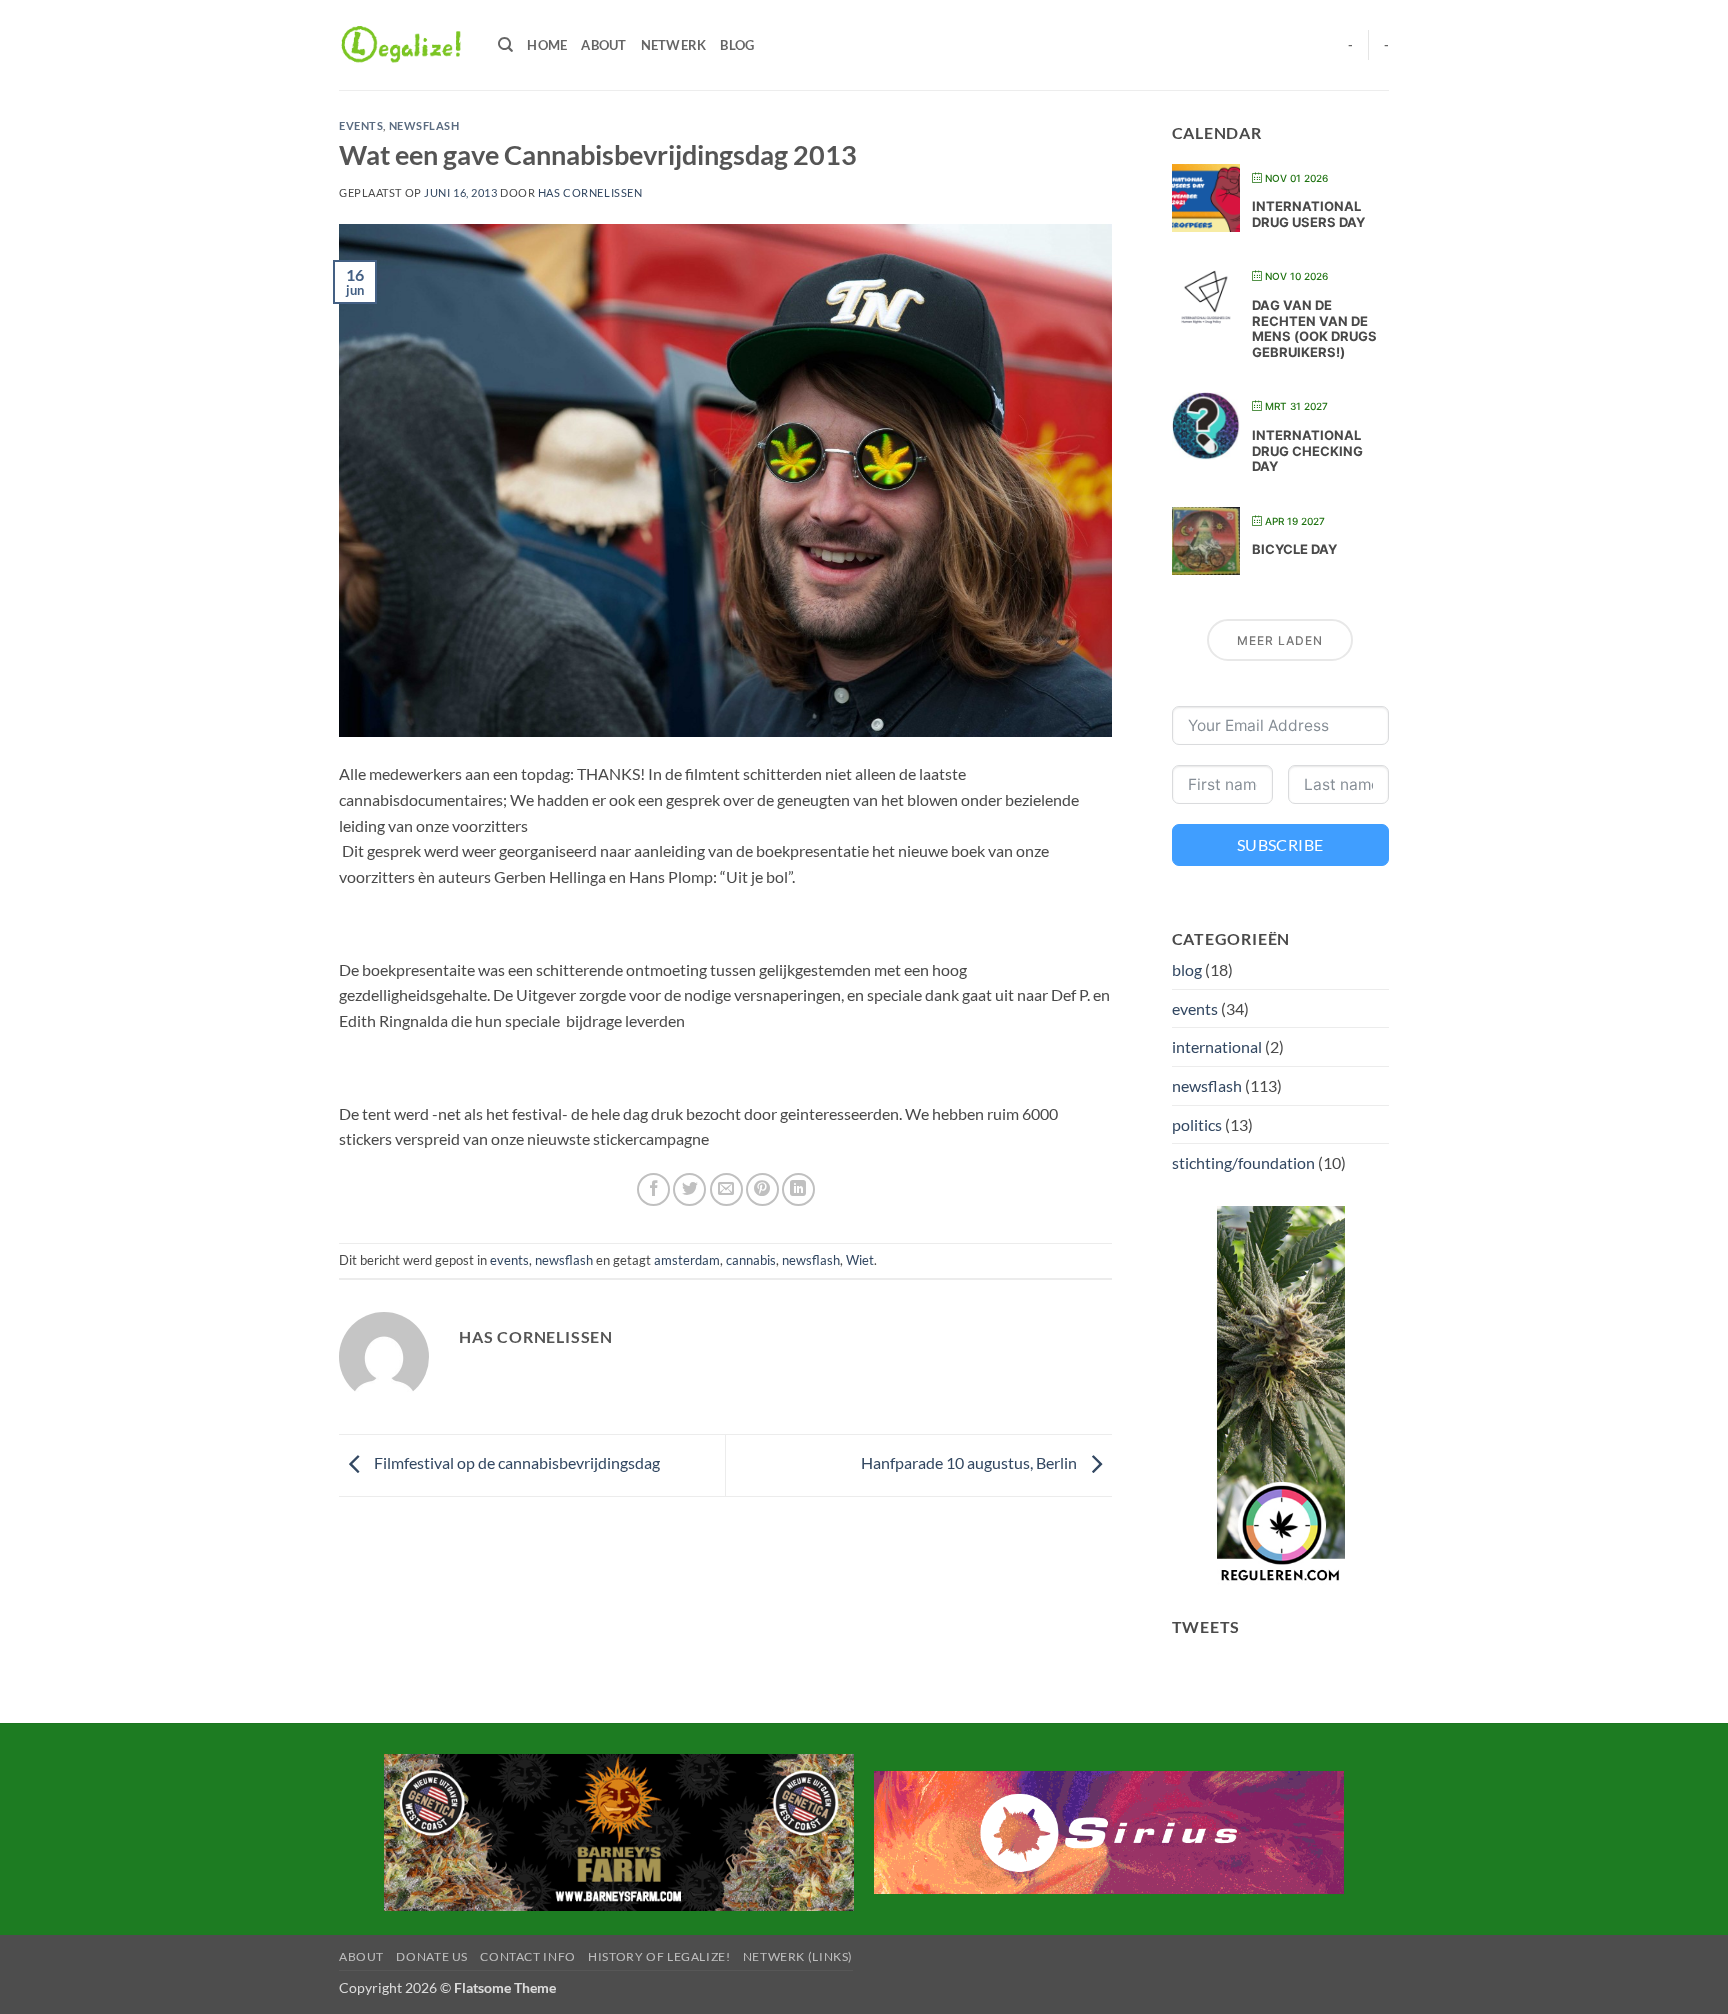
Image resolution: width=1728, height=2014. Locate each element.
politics (1197, 1124)
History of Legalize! (659, 1956)
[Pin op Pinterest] (762, 1189)
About (603, 45)
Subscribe (1280, 844)
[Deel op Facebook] (653, 1189)
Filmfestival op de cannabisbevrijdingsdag (515, 1463)
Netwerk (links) (798, 1956)
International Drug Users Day (1308, 214)
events (361, 125)
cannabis (751, 1260)
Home (547, 45)
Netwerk (674, 45)
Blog (737, 45)
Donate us (432, 1956)
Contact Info (527, 1956)
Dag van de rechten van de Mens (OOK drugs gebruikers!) (1314, 328)
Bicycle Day (1294, 549)
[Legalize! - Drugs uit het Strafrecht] (403, 45)
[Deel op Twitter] (689, 1189)
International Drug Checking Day (1307, 450)
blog (1187, 969)
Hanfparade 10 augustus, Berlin (970, 1463)
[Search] (505, 45)
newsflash (424, 125)
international (1217, 1046)
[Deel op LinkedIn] (798, 1189)
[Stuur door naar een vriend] (726, 1189)
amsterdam (687, 1260)
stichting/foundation (1243, 1162)
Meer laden (1280, 640)
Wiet (860, 1260)
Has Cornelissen (590, 192)
